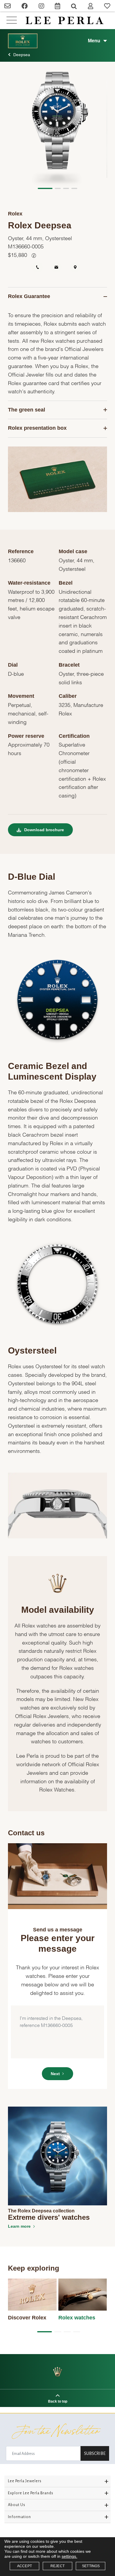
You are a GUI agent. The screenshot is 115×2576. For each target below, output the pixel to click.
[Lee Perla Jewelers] (65, 20)
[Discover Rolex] (32, 2295)
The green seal (27, 410)
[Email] (8, 7)
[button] (45, 188)
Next (55, 2074)
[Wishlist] (107, 7)
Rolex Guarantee (29, 296)
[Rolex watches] (83, 2295)
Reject (57, 2566)
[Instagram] (41, 7)
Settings (91, 2566)
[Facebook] (25, 7)
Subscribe (95, 2453)
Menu (94, 41)
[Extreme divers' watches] (57, 2156)
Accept (24, 2566)
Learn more (19, 2226)
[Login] (91, 7)
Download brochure (43, 830)
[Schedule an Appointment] (58, 7)
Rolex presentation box (37, 428)
